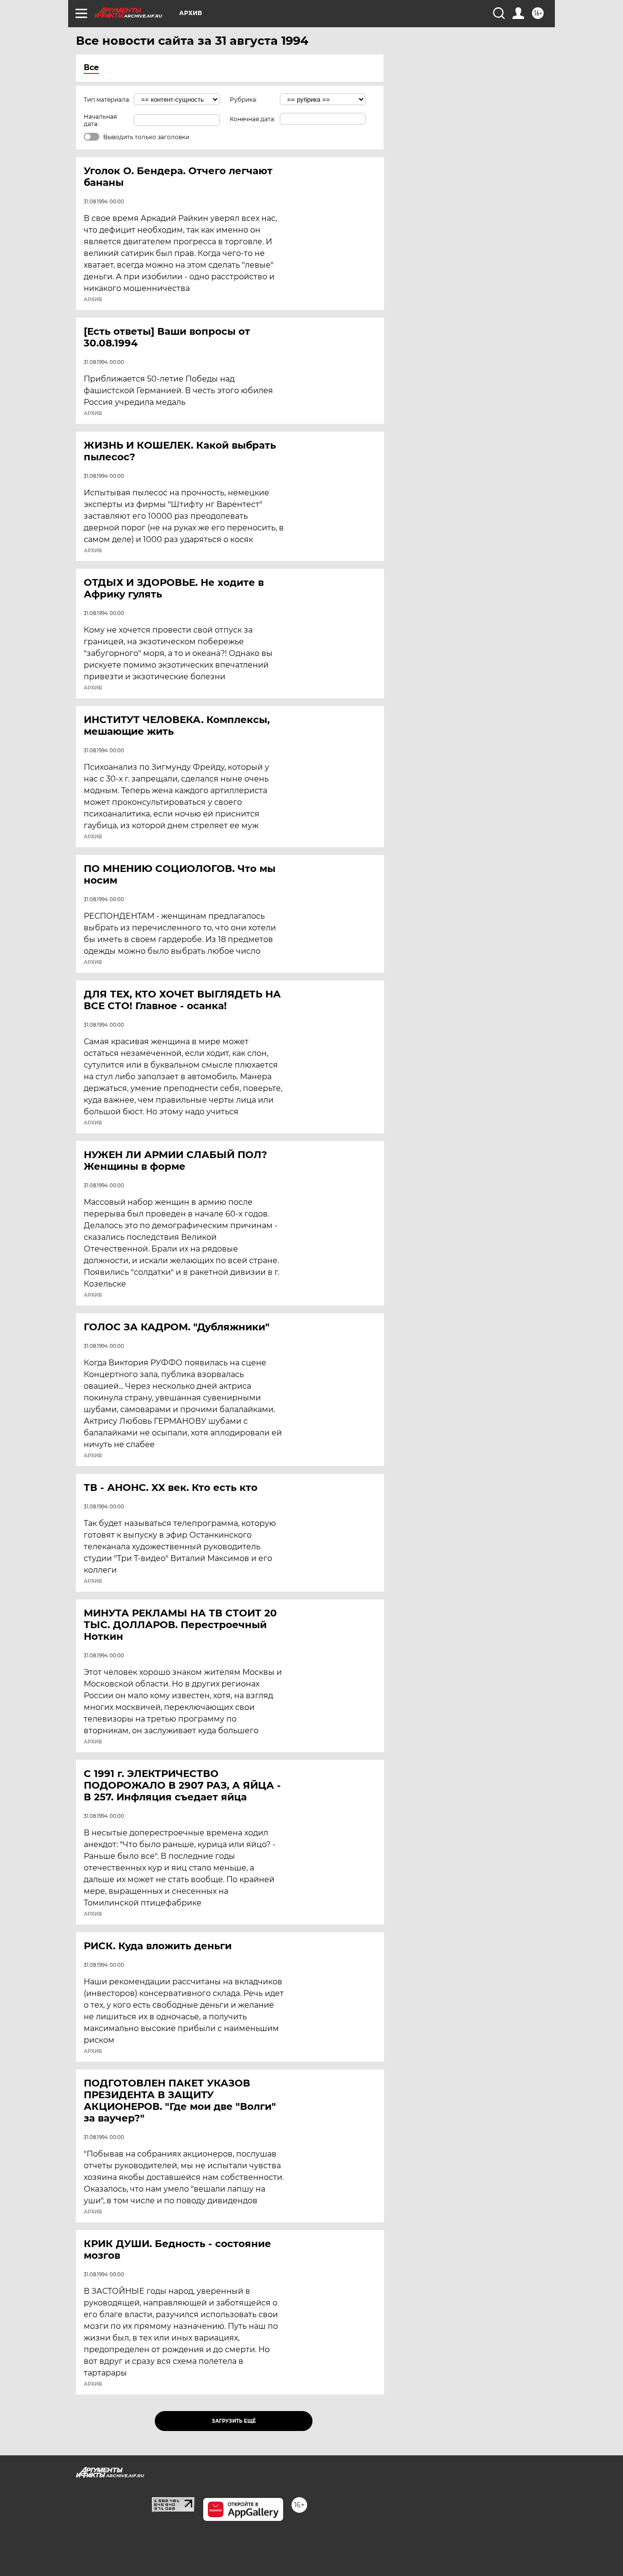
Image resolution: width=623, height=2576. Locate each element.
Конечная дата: (253, 119)
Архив (93, 300)
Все (91, 67)
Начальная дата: (100, 120)
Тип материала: (107, 100)
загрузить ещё (234, 2421)
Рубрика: (244, 100)
